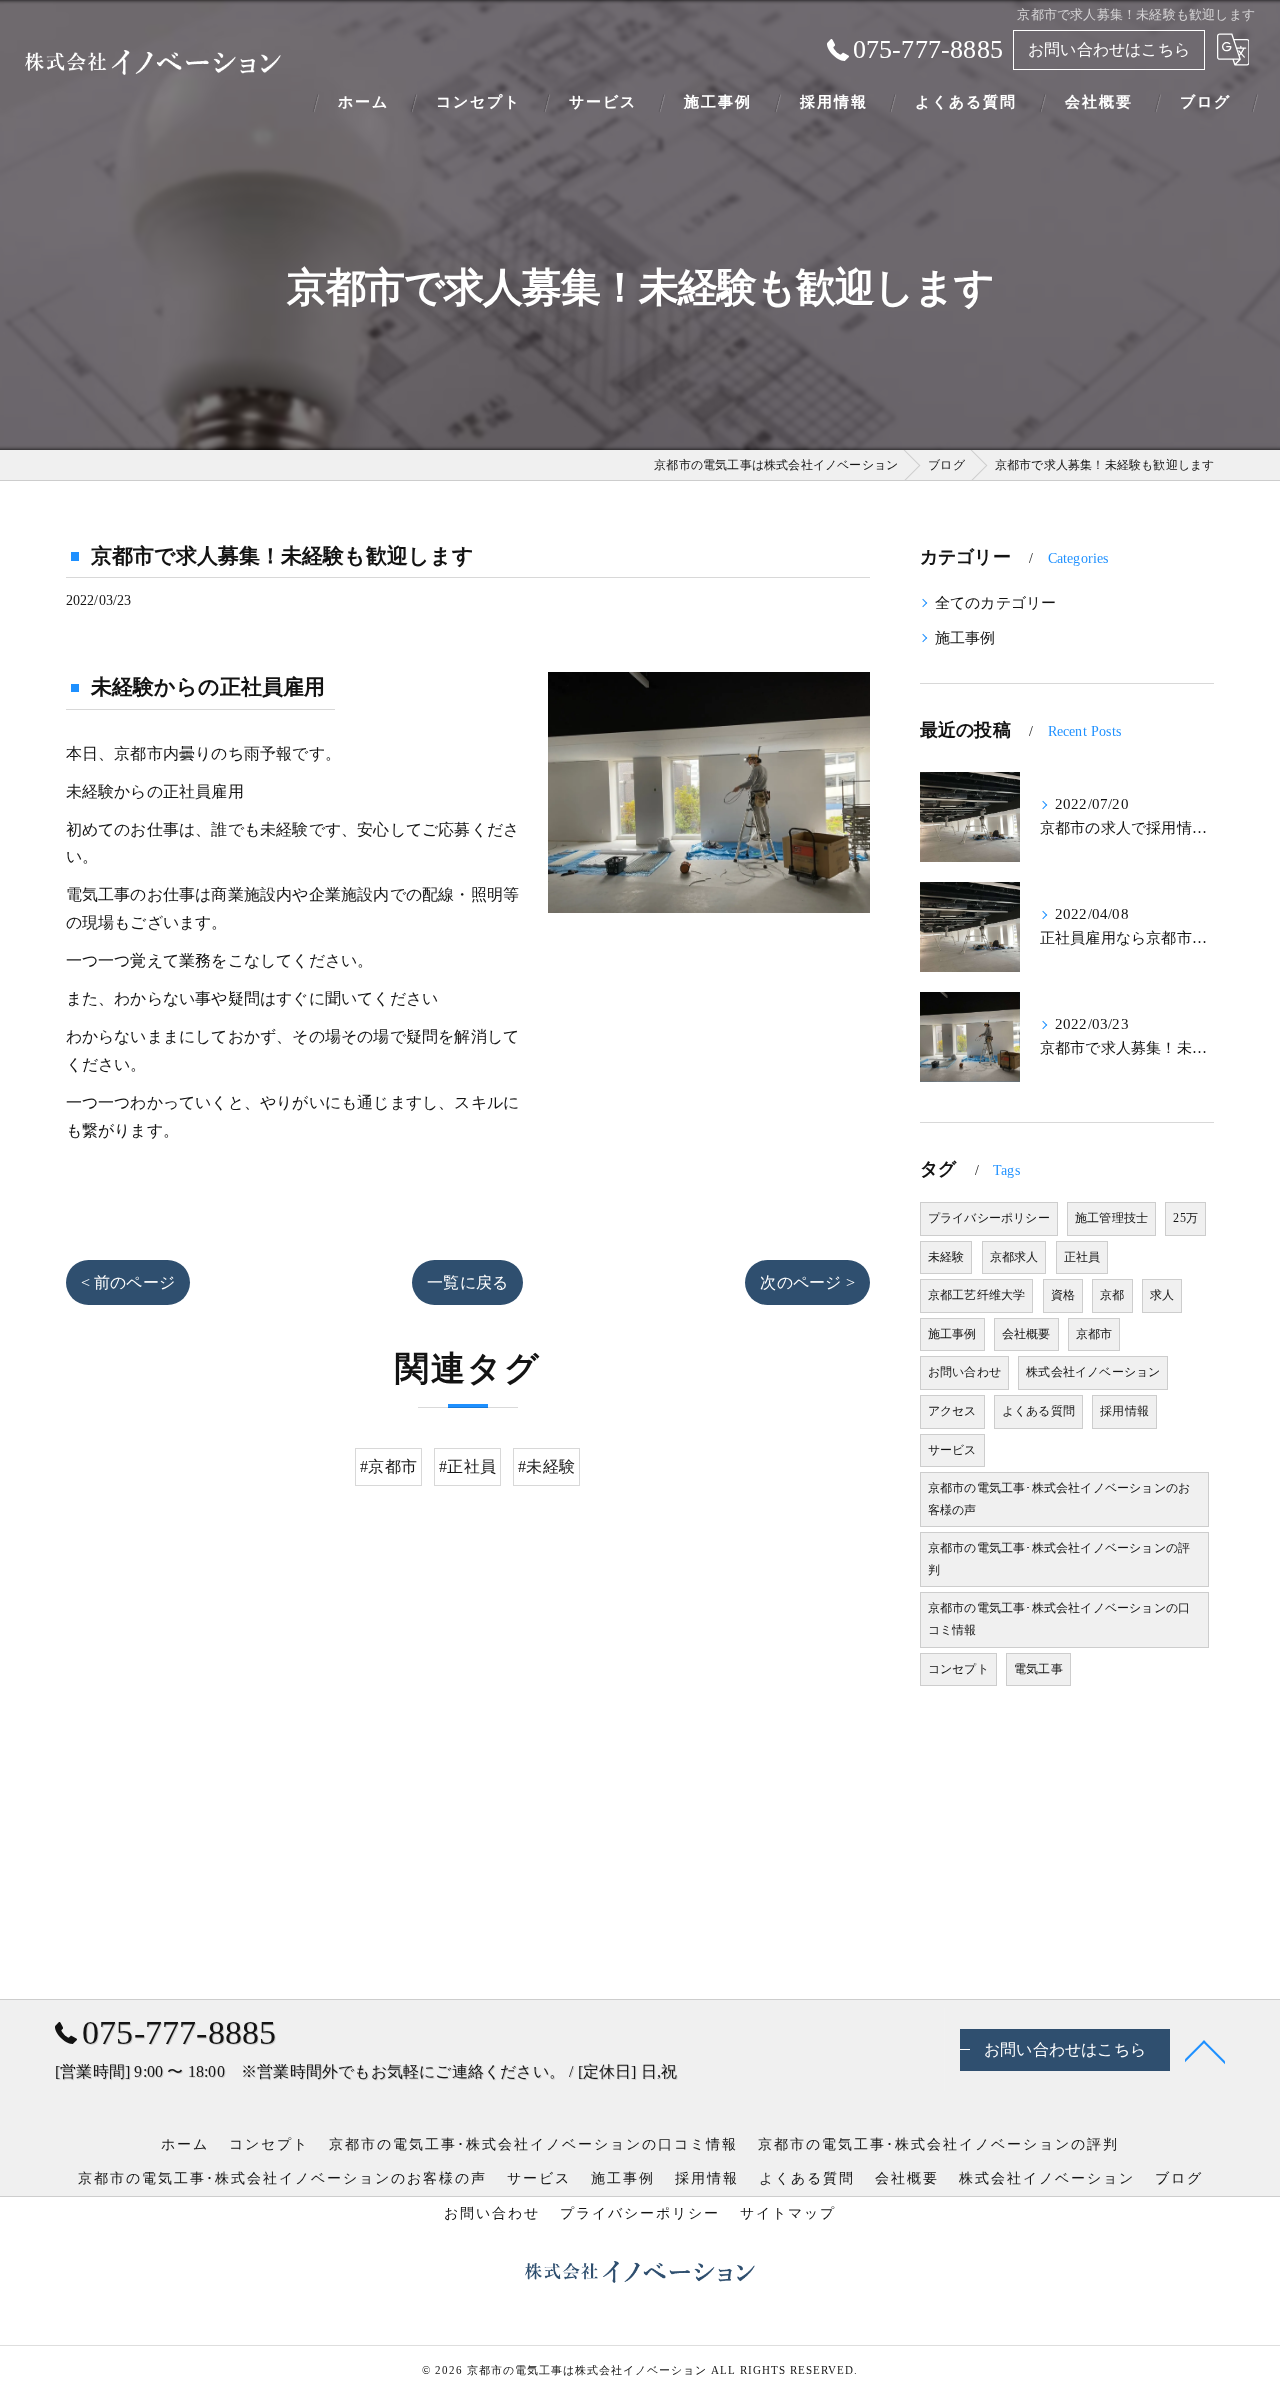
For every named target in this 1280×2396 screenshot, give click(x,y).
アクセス (952, 1411)
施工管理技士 (1111, 1218)
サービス (952, 1450)
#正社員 (467, 1466)
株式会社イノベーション (1093, 1372)
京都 (1112, 1295)
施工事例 (965, 638)
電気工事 (1038, 1669)
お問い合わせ (964, 1372)
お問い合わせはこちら (1109, 49)
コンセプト (958, 1669)
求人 (1162, 1295)
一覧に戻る (467, 1282)
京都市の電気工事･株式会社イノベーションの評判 (1059, 1559)
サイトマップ (788, 2213)
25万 (1185, 1218)
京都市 (1094, 1334)
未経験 (946, 1257)
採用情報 (1124, 1411)
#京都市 (388, 1466)
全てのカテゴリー (996, 603)
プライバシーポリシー (989, 1218)
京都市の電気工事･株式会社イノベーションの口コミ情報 (1059, 1619)
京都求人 (1014, 1257)
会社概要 (1026, 1334)
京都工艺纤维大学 (977, 1295)
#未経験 (546, 1466)
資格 (1063, 1295)
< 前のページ (128, 1282)
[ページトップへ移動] (1205, 2050)
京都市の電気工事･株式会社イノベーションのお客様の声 (1059, 1499)
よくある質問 (1038, 1411)
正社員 (1082, 1257)
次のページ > (807, 1282)
